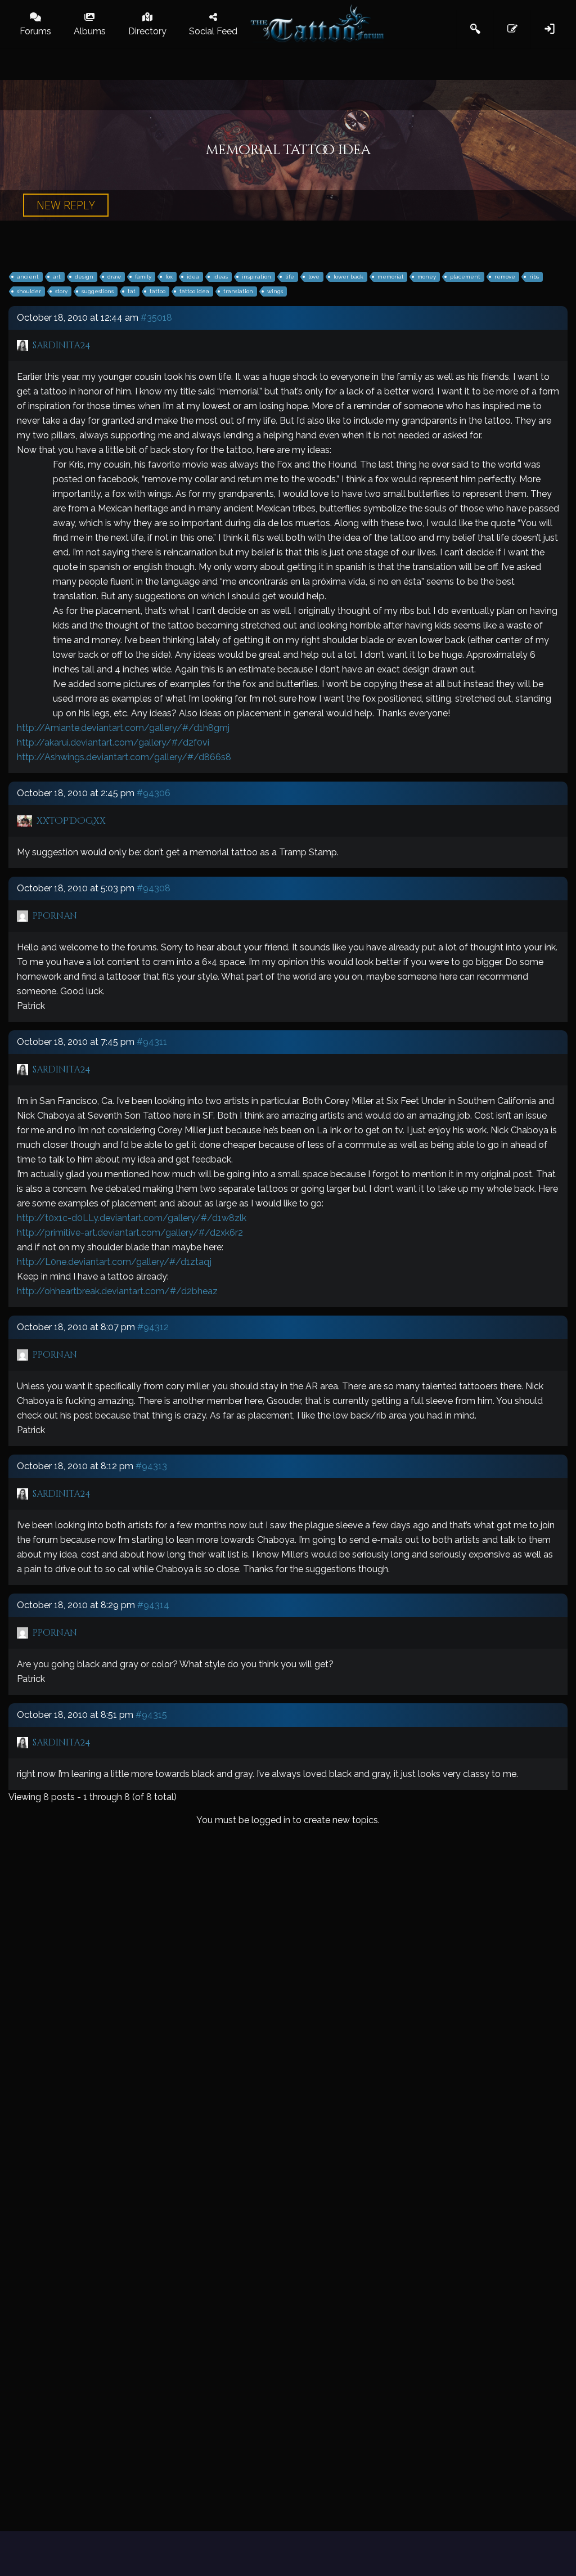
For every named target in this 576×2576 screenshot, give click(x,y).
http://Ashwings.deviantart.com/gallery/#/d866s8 (124, 757)
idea (193, 277)
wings (275, 291)
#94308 (154, 888)
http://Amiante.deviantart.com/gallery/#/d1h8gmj (123, 728)
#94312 (153, 1327)
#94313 (151, 1466)
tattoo (157, 291)
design (84, 277)
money (427, 277)
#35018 (156, 318)
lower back (348, 277)
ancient (28, 277)
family (143, 277)
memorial (390, 277)
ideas (220, 277)
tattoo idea (194, 291)
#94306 (154, 793)
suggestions (98, 291)
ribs (534, 277)
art (57, 277)
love (314, 277)
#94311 (152, 1042)
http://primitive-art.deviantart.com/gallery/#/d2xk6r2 (130, 1233)
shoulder (29, 291)
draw (114, 277)
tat (132, 291)
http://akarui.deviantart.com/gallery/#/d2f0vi (113, 742)
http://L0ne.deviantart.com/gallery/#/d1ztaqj (114, 1262)
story (61, 291)
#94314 (153, 1605)
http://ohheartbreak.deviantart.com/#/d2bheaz (117, 1291)
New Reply (66, 205)
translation (238, 291)
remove (505, 277)
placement (465, 277)
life (290, 277)
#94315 (151, 1715)
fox (169, 277)
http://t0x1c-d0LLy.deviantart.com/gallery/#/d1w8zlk (132, 1218)
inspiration (256, 277)
